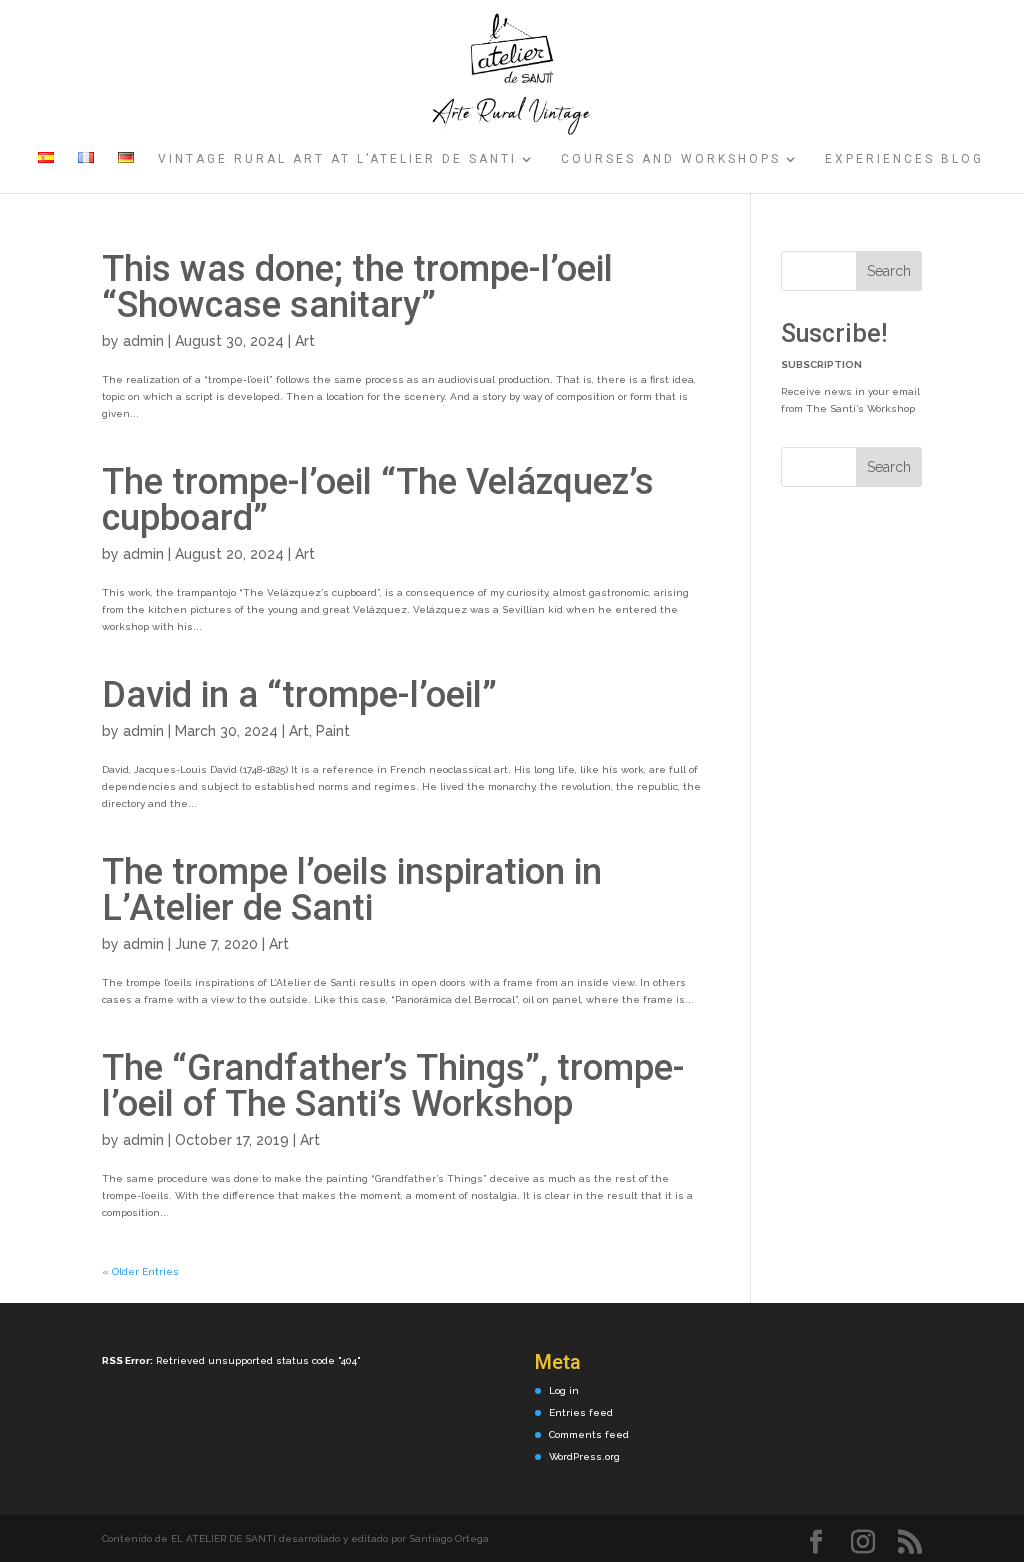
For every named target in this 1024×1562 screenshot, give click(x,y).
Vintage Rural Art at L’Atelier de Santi (337, 159)
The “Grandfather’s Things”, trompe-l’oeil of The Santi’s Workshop (393, 1086)
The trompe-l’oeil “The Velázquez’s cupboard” (378, 500)
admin (143, 341)
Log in (564, 1390)
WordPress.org (584, 1456)
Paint (333, 731)
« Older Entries (140, 1271)
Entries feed (581, 1412)
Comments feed (589, 1434)
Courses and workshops (671, 159)
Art (305, 341)
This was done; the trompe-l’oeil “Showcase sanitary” (357, 287)
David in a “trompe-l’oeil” (299, 695)
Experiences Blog (904, 159)
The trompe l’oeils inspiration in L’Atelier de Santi (352, 890)
